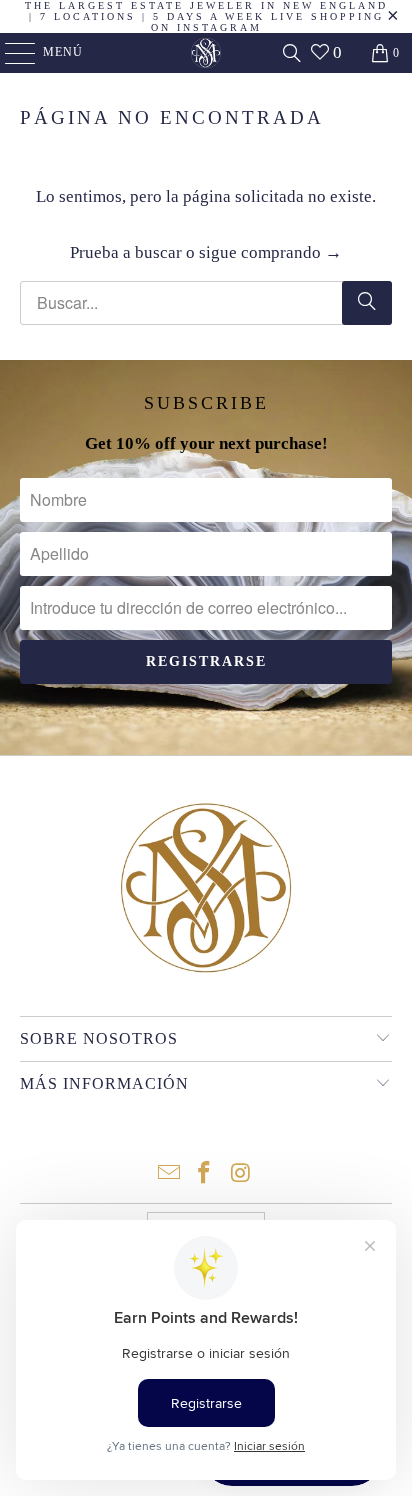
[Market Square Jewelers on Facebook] (205, 1174)
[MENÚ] (10, 53)
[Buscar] (292, 53)
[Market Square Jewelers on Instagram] (241, 1174)
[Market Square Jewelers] (206, 53)
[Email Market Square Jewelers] (169, 1174)
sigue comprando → (270, 252)
